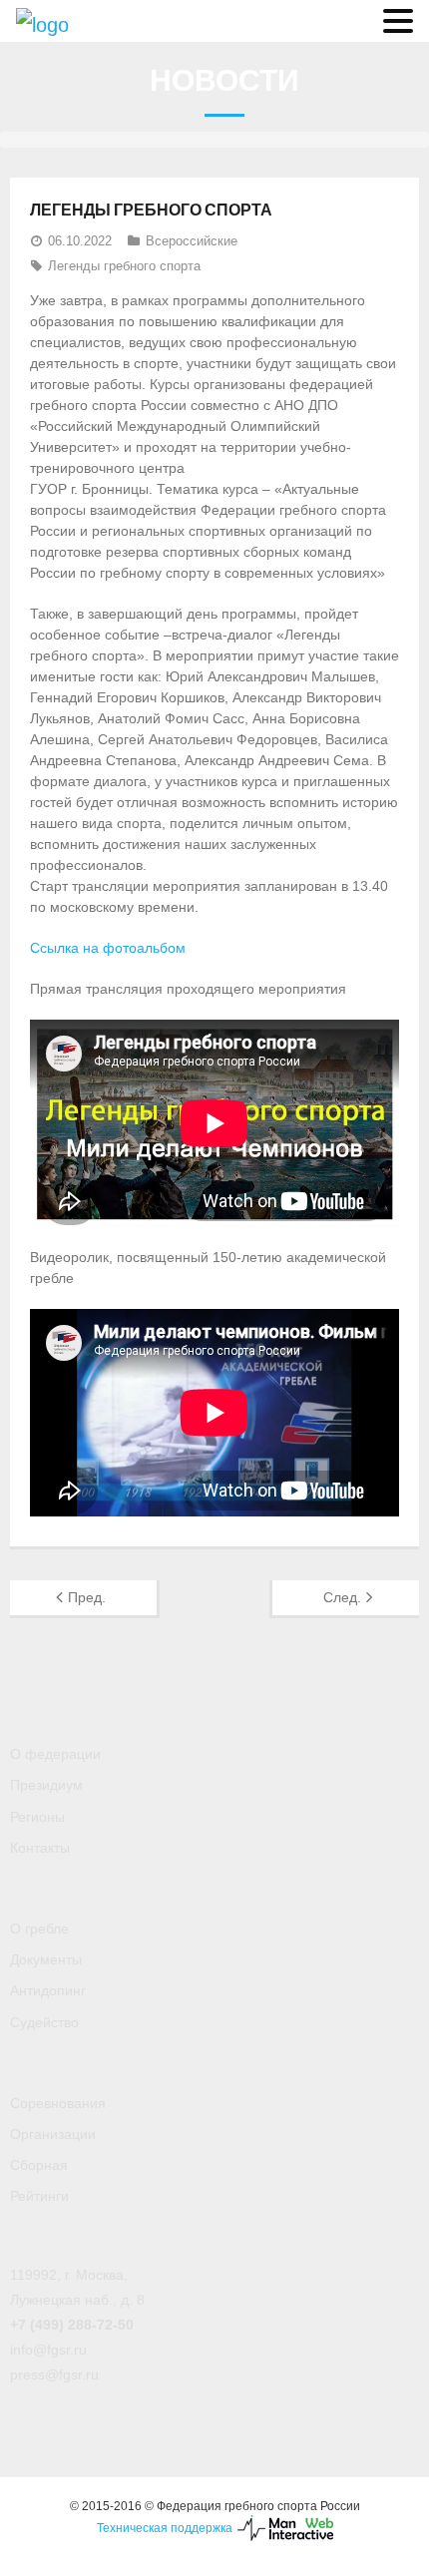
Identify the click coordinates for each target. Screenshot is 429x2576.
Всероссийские (192, 241)
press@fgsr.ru (54, 2374)
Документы (46, 1959)
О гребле (39, 1929)
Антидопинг (48, 1990)
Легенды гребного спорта (124, 266)
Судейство (44, 2022)
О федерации (55, 1754)
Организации (53, 2134)
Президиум (46, 1785)
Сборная (39, 2165)
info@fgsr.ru (48, 2350)
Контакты (40, 1848)
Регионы (37, 1817)
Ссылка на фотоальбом (108, 948)
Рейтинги (39, 2196)
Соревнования (58, 2103)
